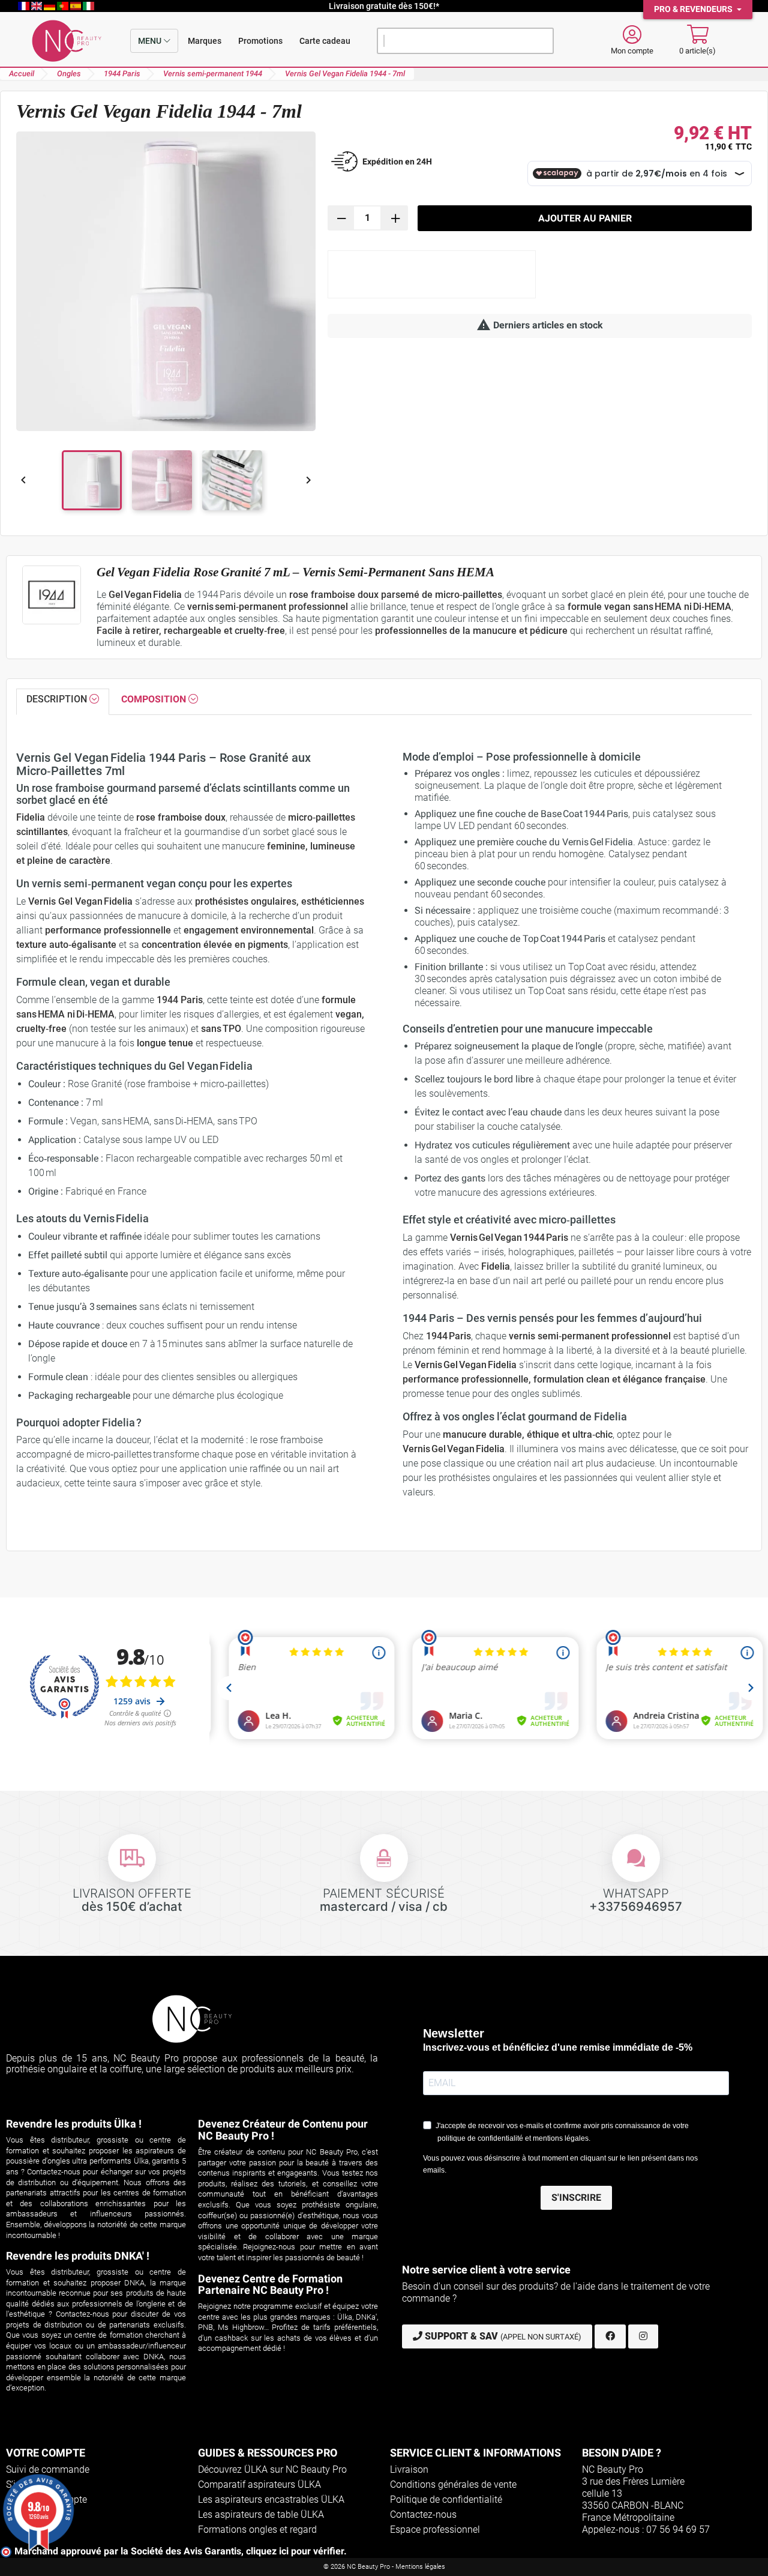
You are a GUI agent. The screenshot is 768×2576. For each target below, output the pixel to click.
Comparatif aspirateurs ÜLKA (259, 2484)
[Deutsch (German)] (50, 6)
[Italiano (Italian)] (88, 6)
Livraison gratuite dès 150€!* (384, 6)
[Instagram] (643, 2336)
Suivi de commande (48, 2469)
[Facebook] (610, 2336)
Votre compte (46, 2453)
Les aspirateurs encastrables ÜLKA (271, 2499)
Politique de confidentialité (446, 2499)
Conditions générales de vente (453, 2484)
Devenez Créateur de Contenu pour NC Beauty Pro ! (283, 2130)
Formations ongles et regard (257, 2529)
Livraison (409, 2469)
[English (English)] (38, 6)
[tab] (63, 702)
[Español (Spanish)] (77, 6)
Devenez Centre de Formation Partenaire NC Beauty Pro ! (270, 2285)
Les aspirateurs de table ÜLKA (261, 2514)
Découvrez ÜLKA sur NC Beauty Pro (272, 2469)
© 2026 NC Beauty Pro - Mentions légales (384, 2567)
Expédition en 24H (397, 161)
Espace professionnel (435, 2529)
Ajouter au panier (585, 218)
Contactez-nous (423, 2514)
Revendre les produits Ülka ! (74, 2124)
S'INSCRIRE (576, 2197)
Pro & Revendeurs (694, 9)
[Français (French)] (25, 6)
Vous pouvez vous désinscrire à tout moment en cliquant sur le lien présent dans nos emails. (560, 2164)
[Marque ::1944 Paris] (52, 595)
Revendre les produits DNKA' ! (78, 2256)
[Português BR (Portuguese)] (64, 6)
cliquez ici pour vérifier (295, 2551)
